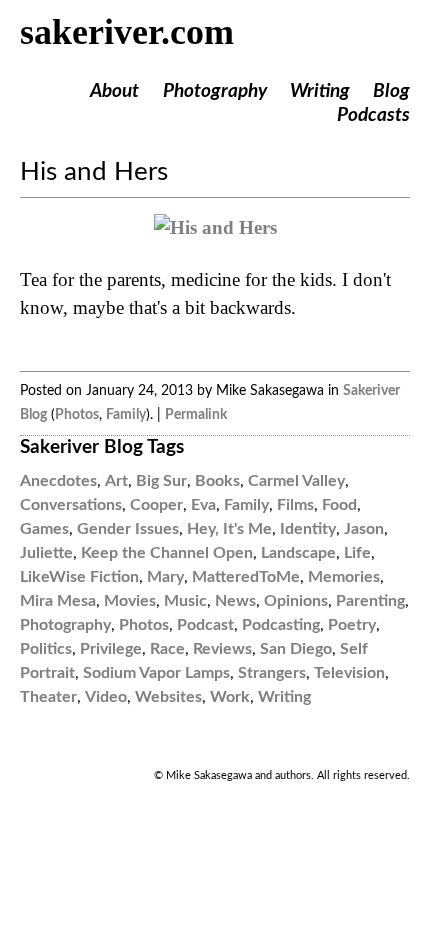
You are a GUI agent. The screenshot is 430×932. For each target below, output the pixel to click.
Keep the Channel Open (167, 553)
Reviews (222, 649)
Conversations (71, 505)
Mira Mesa (58, 601)
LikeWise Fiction (79, 577)
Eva (203, 505)
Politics (46, 649)
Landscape (298, 553)
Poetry (352, 625)
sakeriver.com (127, 32)
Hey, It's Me (229, 529)
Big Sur (161, 481)
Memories (344, 577)
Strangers (272, 673)
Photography (215, 91)
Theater (48, 697)
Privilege (111, 649)
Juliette (46, 553)
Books (217, 481)
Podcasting (281, 625)
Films (295, 505)
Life (357, 553)
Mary (165, 577)
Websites (168, 697)
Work (230, 697)
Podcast (205, 625)
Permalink (196, 414)
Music (185, 601)
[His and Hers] (215, 227)
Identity (308, 529)
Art (116, 481)
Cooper (156, 505)
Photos (77, 414)
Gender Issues (128, 529)
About (114, 91)
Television (349, 673)
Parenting (370, 601)
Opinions (296, 601)
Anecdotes (58, 481)
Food (339, 505)
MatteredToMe (246, 577)
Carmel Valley (296, 481)
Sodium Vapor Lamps (156, 673)
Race (167, 649)
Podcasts (373, 115)
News (235, 601)
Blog (391, 91)
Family (126, 414)
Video (106, 697)
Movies (130, 601)
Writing (320, 91)
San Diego (296, 649)
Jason (364, 529)
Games (44, 529)
